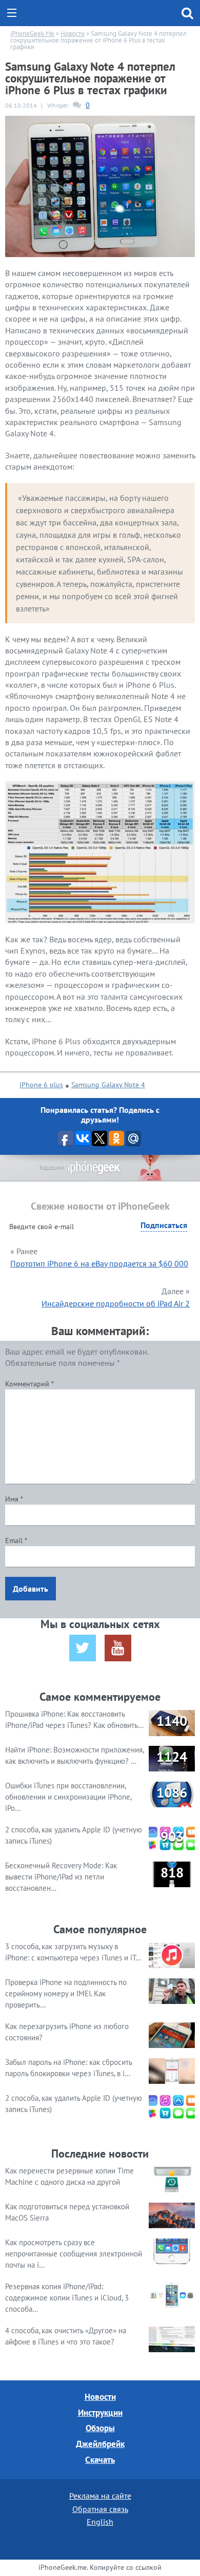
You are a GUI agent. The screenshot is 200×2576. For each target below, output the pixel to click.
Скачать (100, 2460)
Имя (14, 1499)
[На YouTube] (118, 1648)
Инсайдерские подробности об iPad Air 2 (116, 1303)
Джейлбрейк (100, 2444)
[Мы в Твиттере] (83, 1648)
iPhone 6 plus (41, 1085)
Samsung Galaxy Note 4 (108, 1085)
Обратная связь (100, 2509)
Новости (100, 2397)
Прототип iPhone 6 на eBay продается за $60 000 (99, 1263)
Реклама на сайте (100, 2496)
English (100, 2522)
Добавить (31, 1589)
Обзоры (100, 2428)
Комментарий (29, 1384)
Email (16, 1540)
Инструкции (100, 2413)
